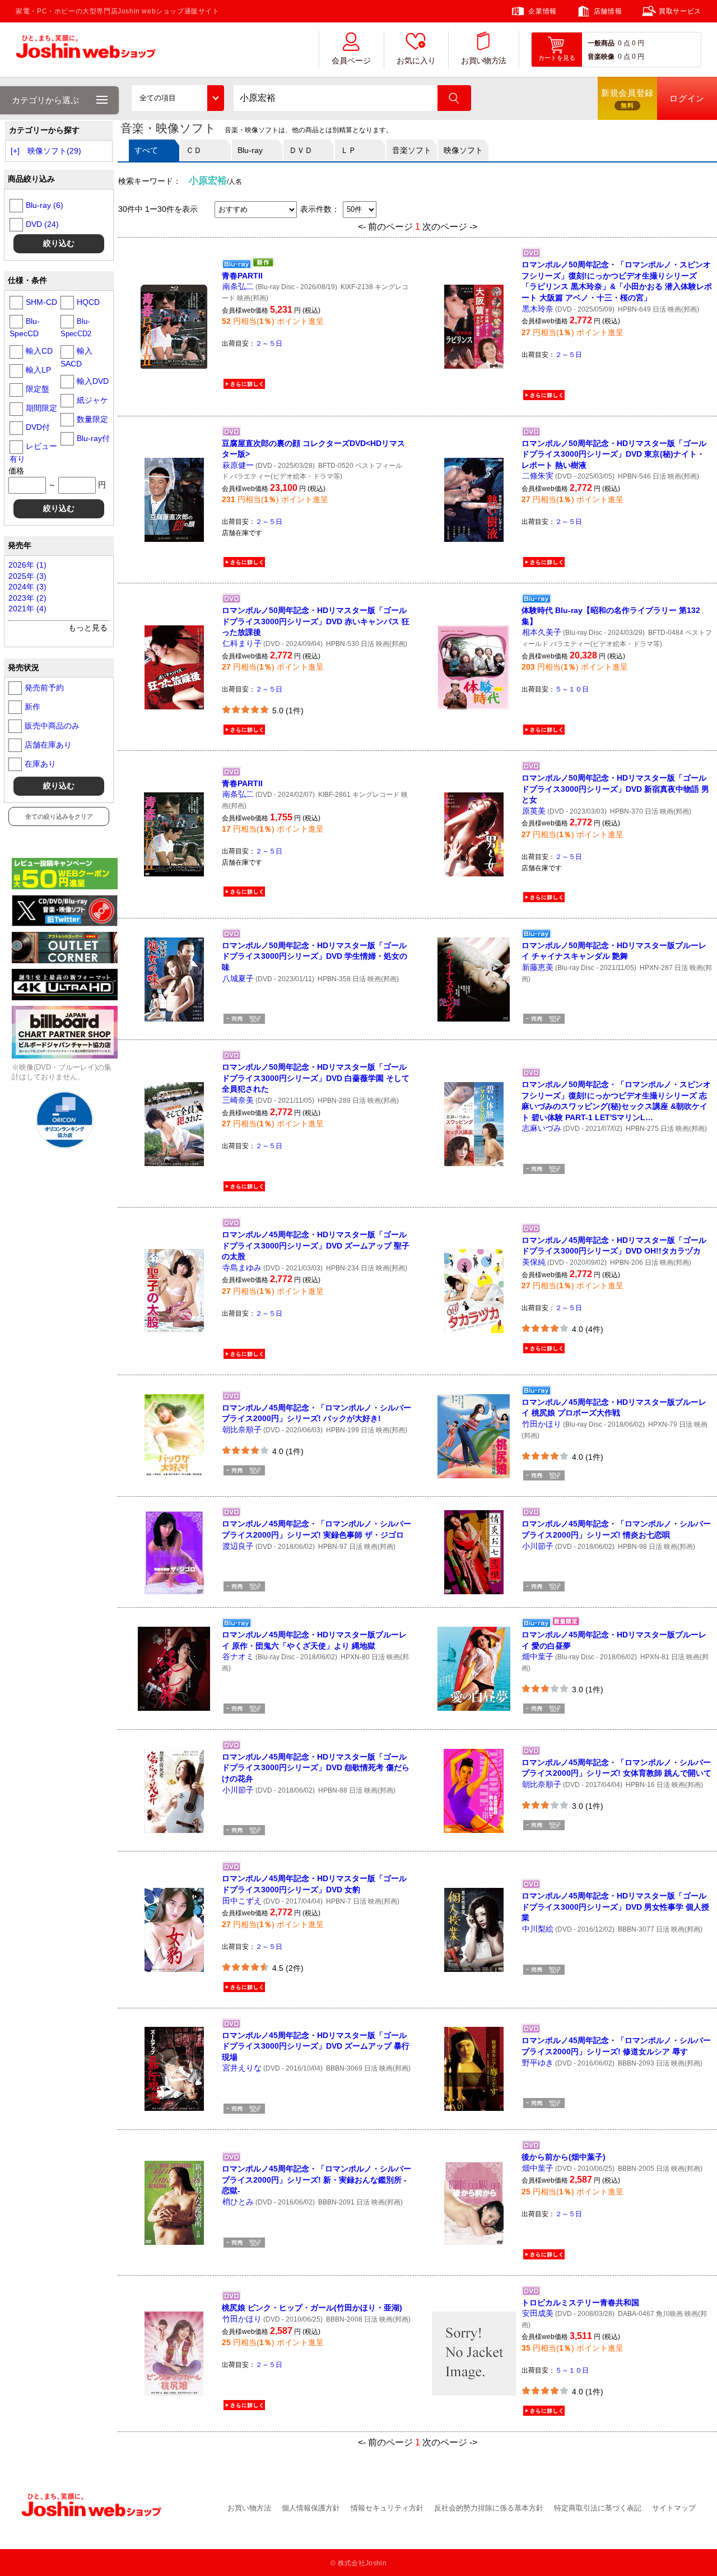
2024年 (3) (27, 587)
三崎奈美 (238, 1100)
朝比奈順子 (242, 1429)
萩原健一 (238, 465)
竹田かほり (542, 1424)
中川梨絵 (538, 1929)
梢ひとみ (238, 2202)
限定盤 (38, 389)
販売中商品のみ (52, 726)
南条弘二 (238, 286)
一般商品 (601, 43)
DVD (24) (42, 224)
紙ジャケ (92, 400)
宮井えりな (242, 2068)
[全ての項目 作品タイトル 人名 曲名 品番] (178, 98)
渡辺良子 (238, 1546)
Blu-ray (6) (45, 205)
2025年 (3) (27, 576)
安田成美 (538, 2313)
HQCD (88, 302)
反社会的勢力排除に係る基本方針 (489, 2508)
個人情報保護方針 (311, 2508)
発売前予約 (44, 688)
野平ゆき (538, 2063)
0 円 (638, 43)
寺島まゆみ (242, 1268)
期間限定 (41, 408)
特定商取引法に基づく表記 (598, 2508)
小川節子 (538, 1546)
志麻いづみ (542, 1128)
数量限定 (92, 419)
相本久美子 (542, 632)
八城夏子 (238, 978)
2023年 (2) (27, 598)
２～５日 (269, 344)
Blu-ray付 (93, 438)
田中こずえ (242, 1901)
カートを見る (557, 58)
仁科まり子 (242, 643)
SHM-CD (41, 302)
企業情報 (542, 11)
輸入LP (38, 370)
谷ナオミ (238, 1656)
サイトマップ (674, 2508)
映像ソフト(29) (54, 151)
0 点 (624, 43)
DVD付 (38, 427)
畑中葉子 (538, 1656)
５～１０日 (572, 689)
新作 (32, 707)
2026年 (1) (27, 565)
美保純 (534, 1262)
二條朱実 (538, 476)
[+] (15, 151)
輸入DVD (93, 381)
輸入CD (39, 351)
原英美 (534, 811)
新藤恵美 (538, 967)
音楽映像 (601, 57)
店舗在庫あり (48, 745)
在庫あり (40, 764)
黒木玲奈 (538, 309)
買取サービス (680, 11)
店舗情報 (608, 11)
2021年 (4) (27, 609)
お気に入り (416, 61)
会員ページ (351, 61)
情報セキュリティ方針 (387, 2508)
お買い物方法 (483, 61)
